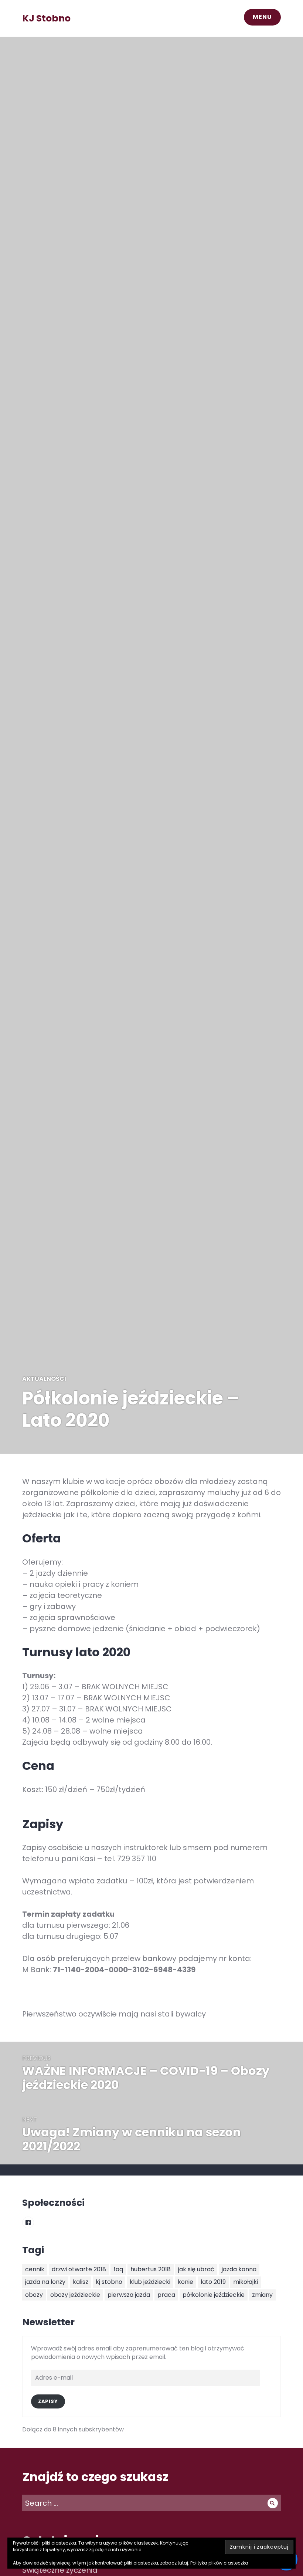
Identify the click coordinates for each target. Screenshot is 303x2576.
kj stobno (109, 2282)
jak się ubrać (196, 2269)
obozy (34, 2295)
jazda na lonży (45, 2282)
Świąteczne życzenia (60, 2570)
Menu (262, 17)
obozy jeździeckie (75, 2295)
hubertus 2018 (151, 2269)
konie (185, 2282)
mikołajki (246, 2282)
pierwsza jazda (129, 2295)
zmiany (262, 2295)
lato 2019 (213, 2282)
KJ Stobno (46, 18)
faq (118, 2269)
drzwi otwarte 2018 (79, 2269)
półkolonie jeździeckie (214, 2295)
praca (166, 2295)
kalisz (81, 2282)
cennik (35, 2269)
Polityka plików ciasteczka (219, 2563)
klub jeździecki (150, 2282)
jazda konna (239, 2269)
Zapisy (48, 2401)
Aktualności (44, 1379)
